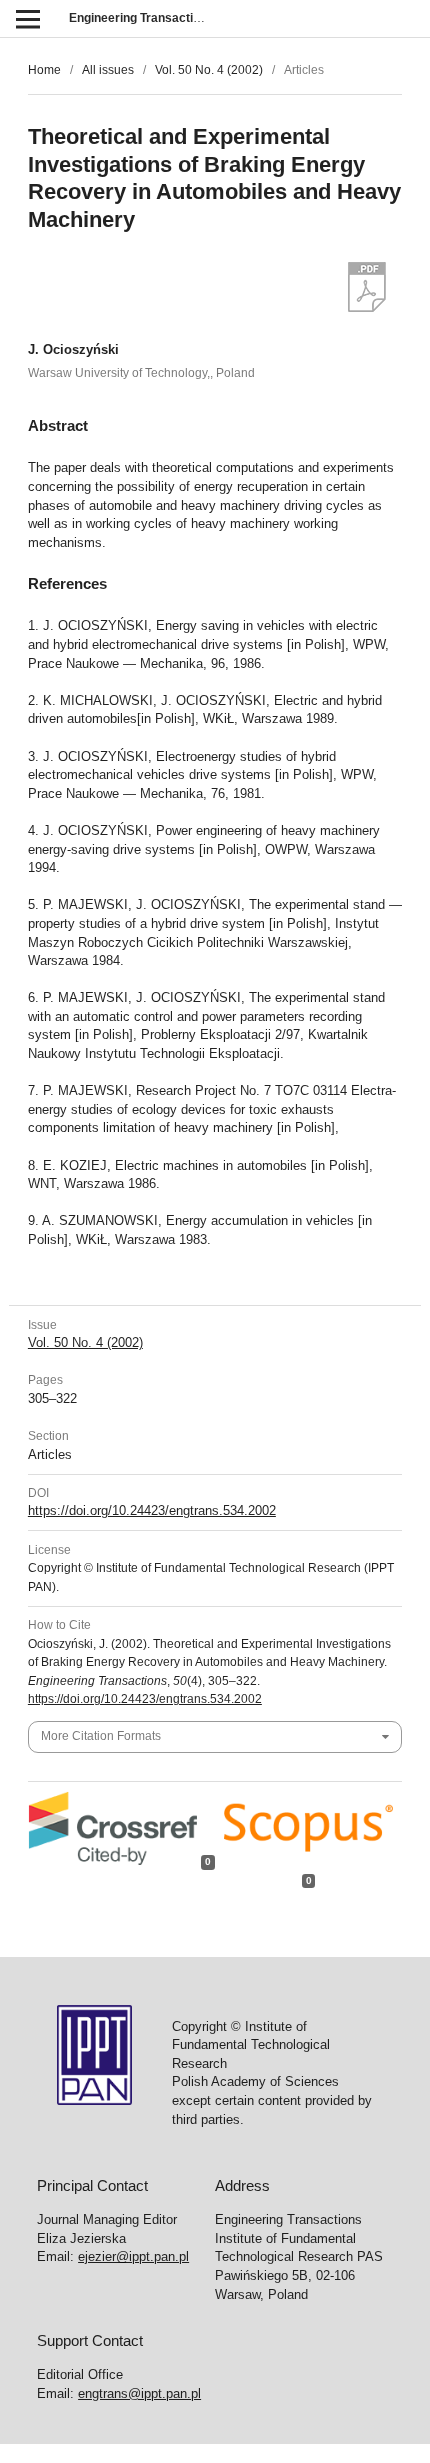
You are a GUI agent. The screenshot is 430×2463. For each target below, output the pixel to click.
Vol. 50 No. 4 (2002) (209, 70)
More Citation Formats (101, 1736)
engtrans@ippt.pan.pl (139, 2393)
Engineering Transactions (141, 18)
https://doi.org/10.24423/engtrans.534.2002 (152, 1510)
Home (44, 70)
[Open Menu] (27, 18)
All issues (108, 70)
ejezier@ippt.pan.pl (133, 2256)
